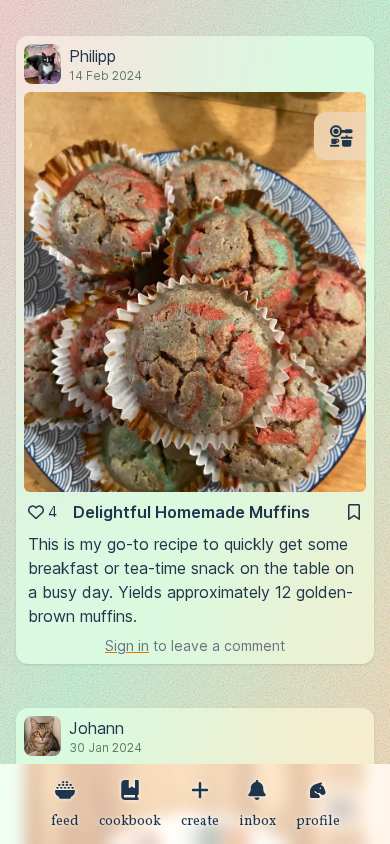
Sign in (127, 645)
